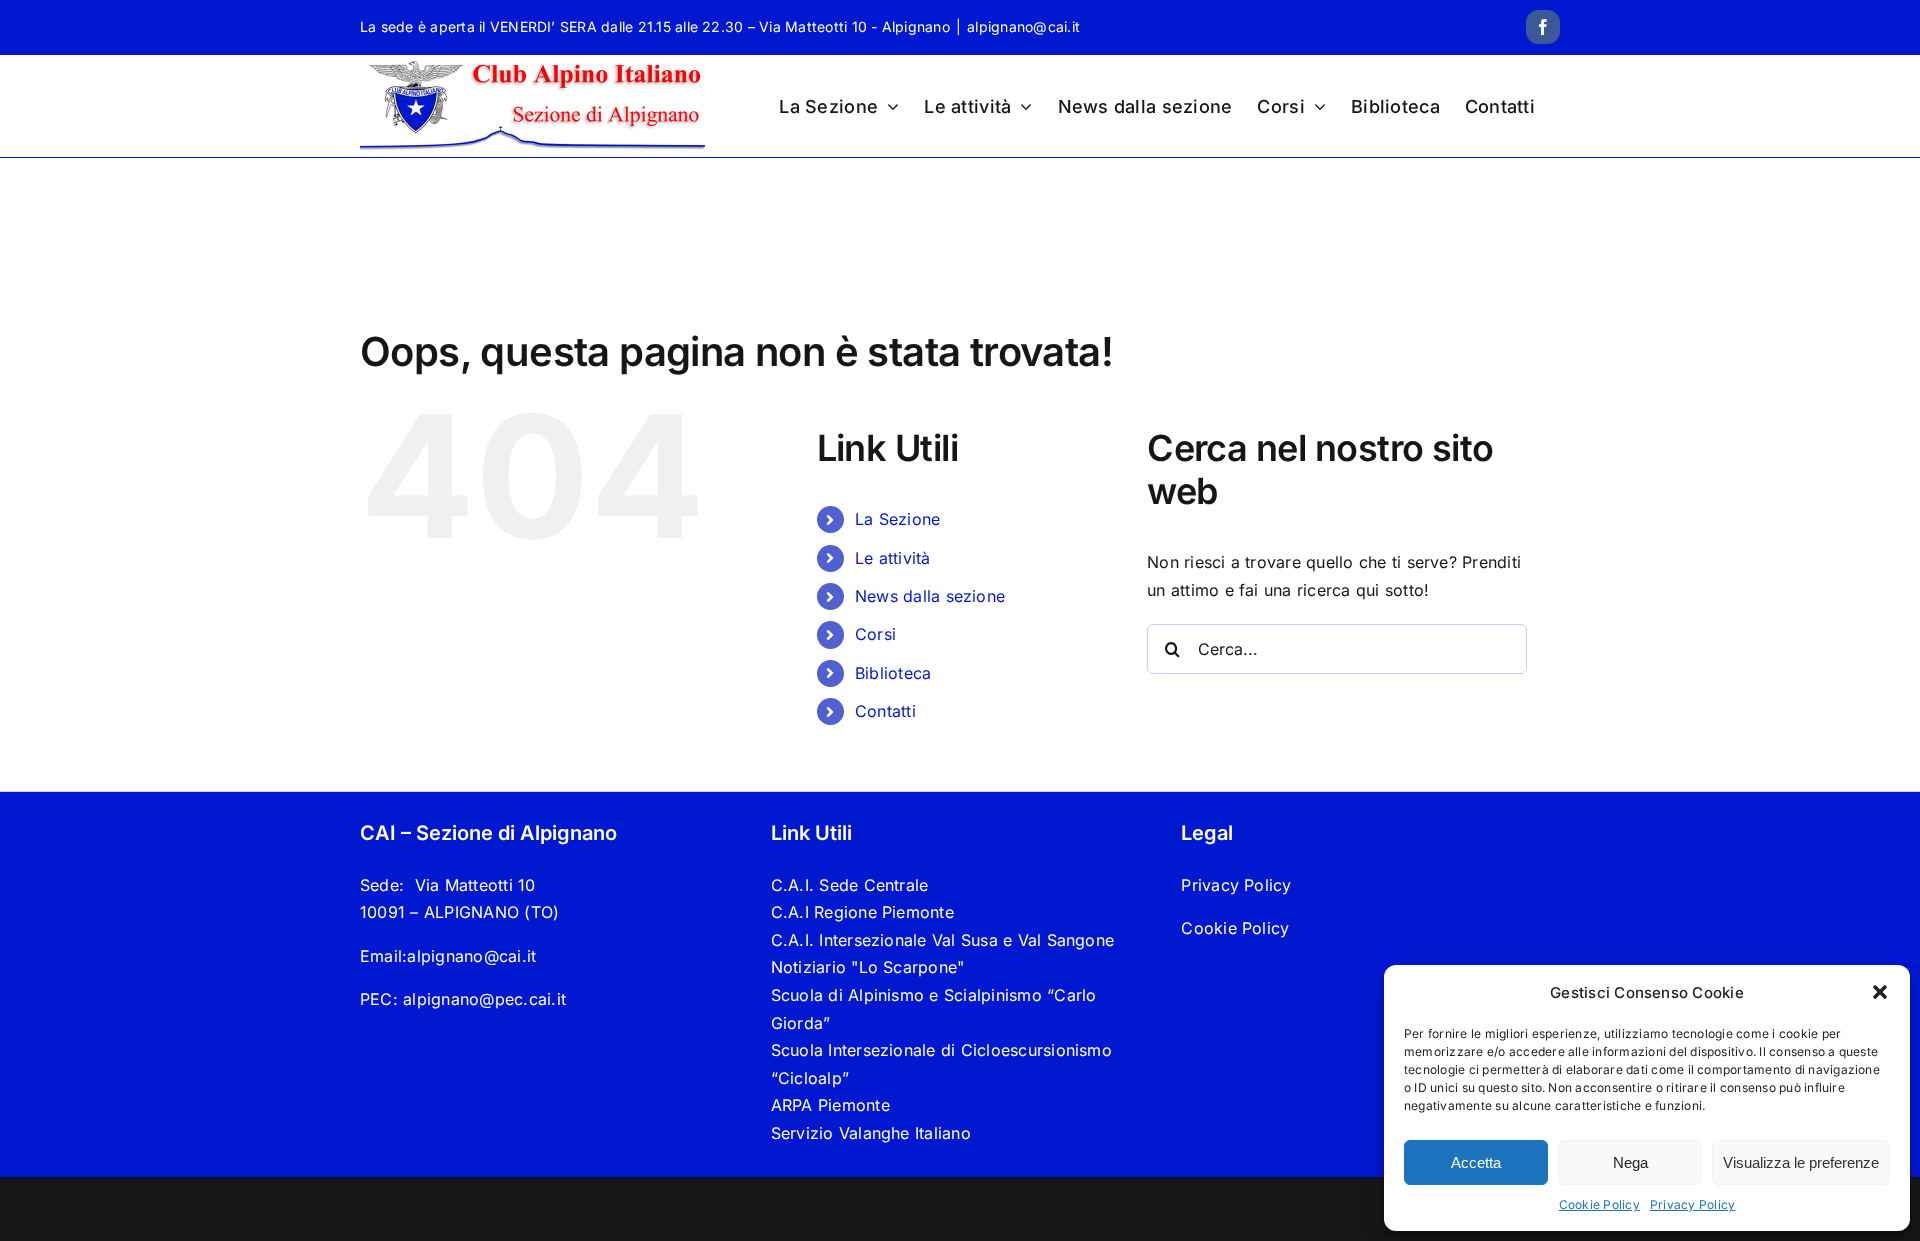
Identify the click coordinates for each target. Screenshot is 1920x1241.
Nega (1630, 1162)
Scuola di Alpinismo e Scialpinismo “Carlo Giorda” (934, 1009)
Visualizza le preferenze (1801, 1162)
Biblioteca (893, 673)
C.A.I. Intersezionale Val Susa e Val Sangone (943, 940)
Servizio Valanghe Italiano (871, 1133)
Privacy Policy (1692, 1204)
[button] (1880, 992)
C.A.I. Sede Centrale (850, 885)
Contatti (885, 711)
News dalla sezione (930, 596)
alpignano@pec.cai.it (484, 999)
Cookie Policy (1599, 1204)
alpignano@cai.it (1023, 26)
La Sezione (897, 519)
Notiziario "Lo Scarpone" (868, 967)
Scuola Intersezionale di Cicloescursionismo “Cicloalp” (941, 1064)
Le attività (893, 558)
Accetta (1476, 1162)
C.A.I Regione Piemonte (862, 912)
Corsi (875, 634)
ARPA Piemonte (830, 1105)
